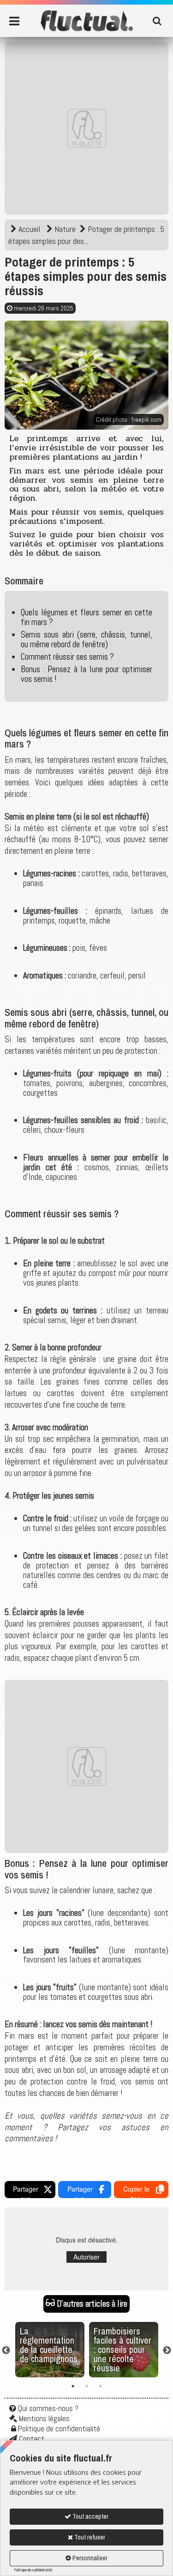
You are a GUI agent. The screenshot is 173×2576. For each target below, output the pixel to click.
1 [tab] (73, 2386)
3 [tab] (101, 2386)
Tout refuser (89, 2537)
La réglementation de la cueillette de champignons (49, 2345)
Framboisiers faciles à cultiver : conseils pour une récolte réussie (122, 2349)
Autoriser (86, 2257)
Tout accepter (90, 2516)
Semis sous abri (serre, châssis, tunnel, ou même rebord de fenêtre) (86, 639)
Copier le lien (136, 2191)
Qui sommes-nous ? (48, 2408)
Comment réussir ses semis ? (67, 657)
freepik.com (146, 419)
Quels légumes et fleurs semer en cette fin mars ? (86, 617)
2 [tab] (87, 2386)
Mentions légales (44, 2418)
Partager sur (26, 2191)
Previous (6, 2351)
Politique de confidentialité (33, 2570)
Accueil (29, 229)
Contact (32, 2439)
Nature (65, 229)
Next (167, 2351)
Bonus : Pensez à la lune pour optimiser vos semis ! (86, 674)
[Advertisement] (86, 128)
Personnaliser (89, 2558)
